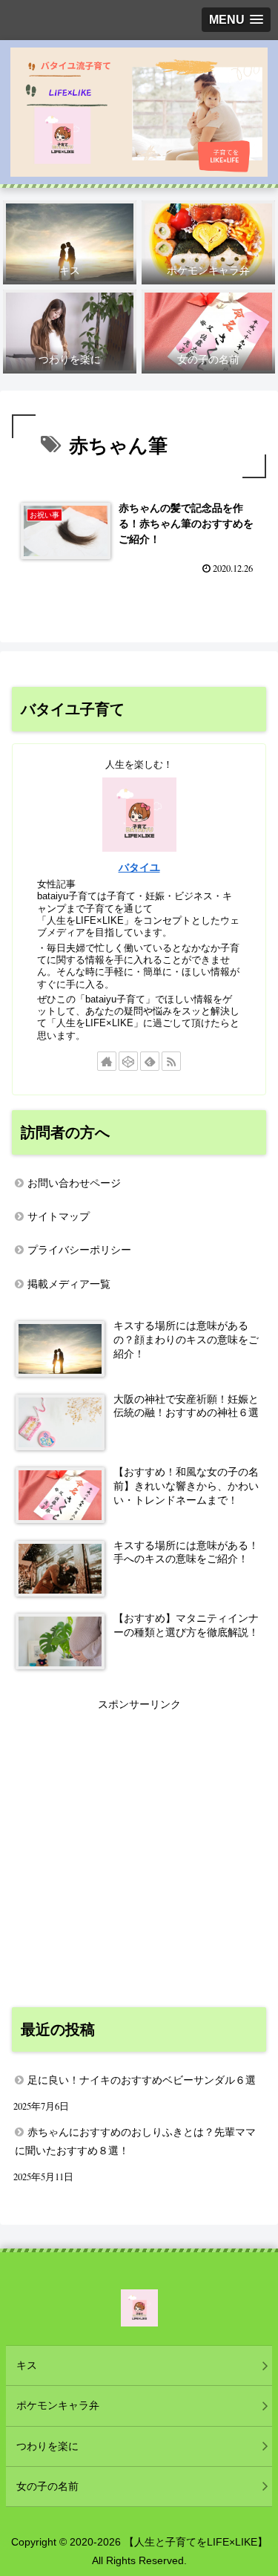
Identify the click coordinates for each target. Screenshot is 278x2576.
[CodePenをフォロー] (128, 1061)
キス (27, 2365)
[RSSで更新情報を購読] (171, 1061)
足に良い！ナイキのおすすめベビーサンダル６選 (142, 2080)
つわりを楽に (47, 2446)
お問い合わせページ (74, 1183)
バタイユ (139, 867)
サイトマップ (59, 1216)
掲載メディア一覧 (69, 1284)
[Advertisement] (139, 1853)
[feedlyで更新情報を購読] (150, 1061)
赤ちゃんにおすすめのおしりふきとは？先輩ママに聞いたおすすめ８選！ (135, 2141)
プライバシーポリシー (79, 1250)
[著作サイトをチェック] (107, 1061)
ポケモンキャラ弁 (58, 2405)
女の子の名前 (47, 2486)
